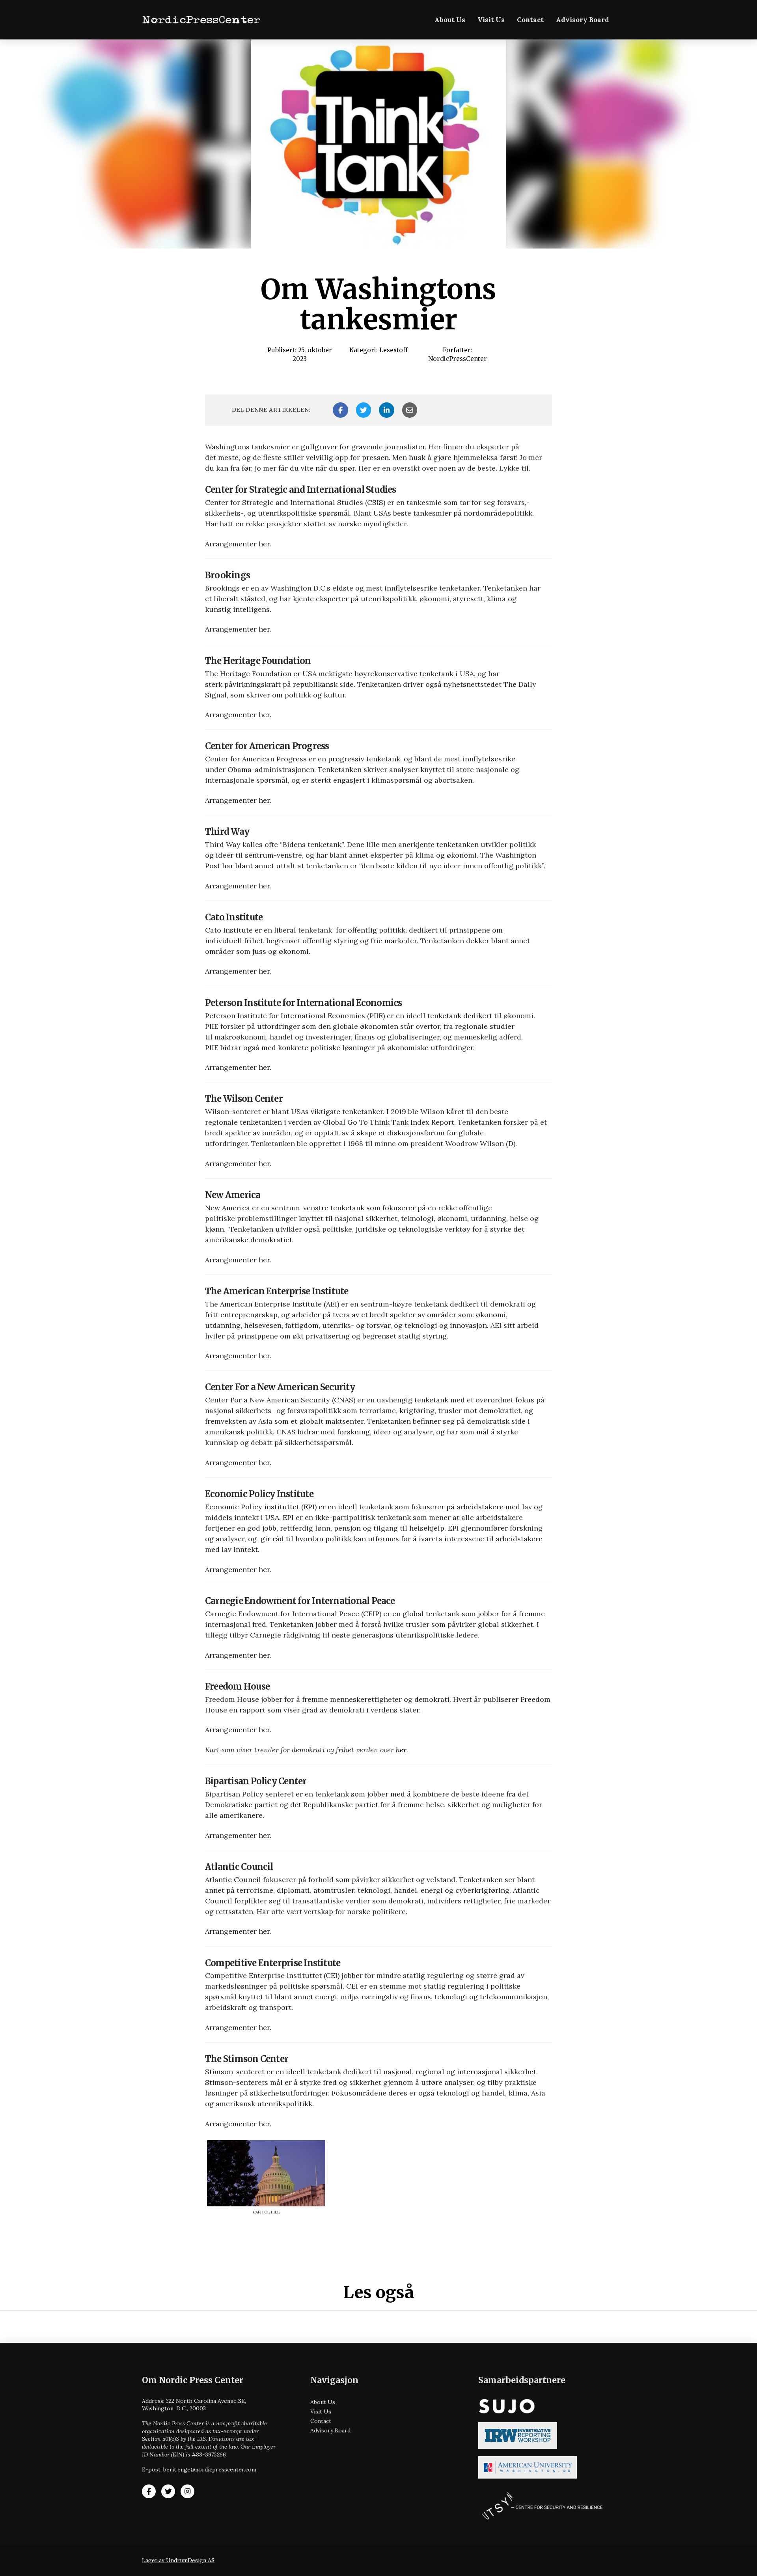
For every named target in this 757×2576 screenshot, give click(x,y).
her (264, 544)
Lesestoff (393, 350)
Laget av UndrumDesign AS (178, 2560)
